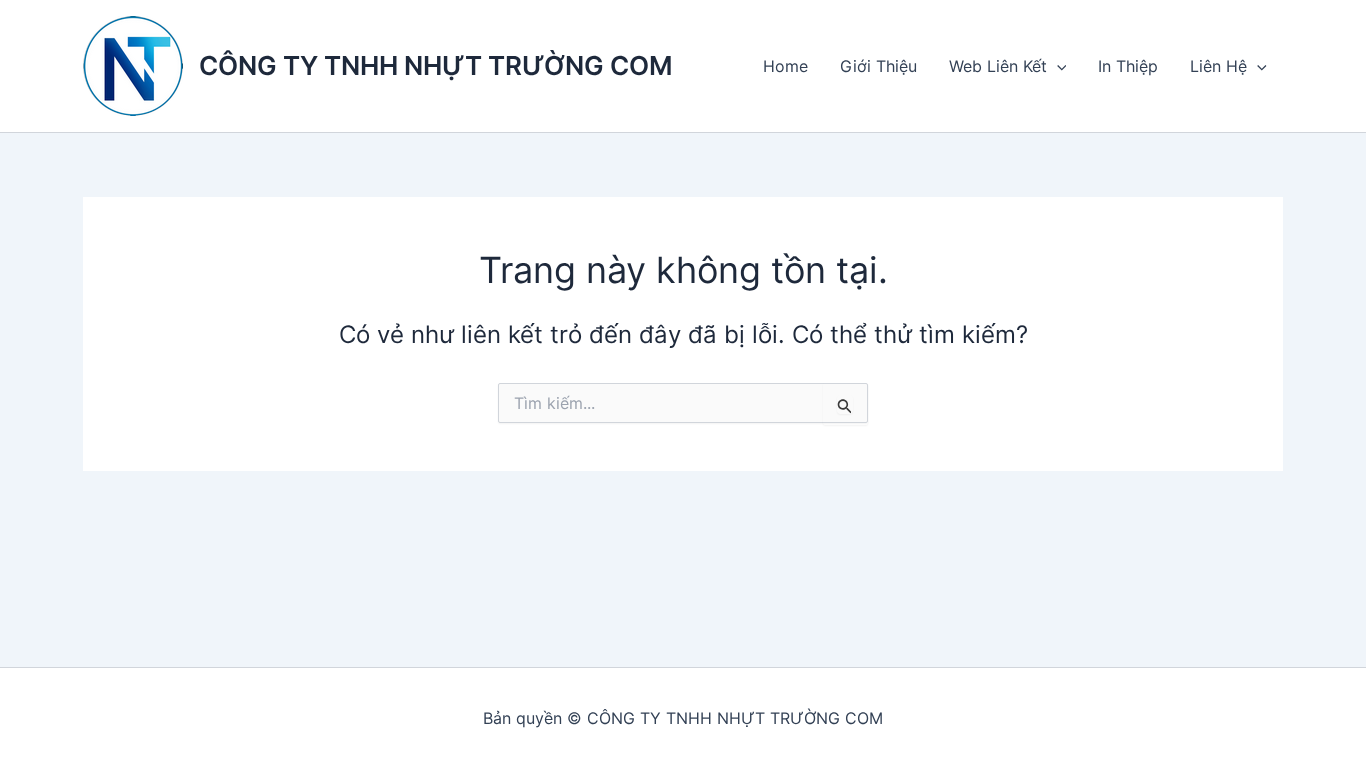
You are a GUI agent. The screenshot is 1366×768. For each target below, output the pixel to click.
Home (785, 66)
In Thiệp (1128, 66)
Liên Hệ (1218, 66)
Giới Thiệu (878, 66)
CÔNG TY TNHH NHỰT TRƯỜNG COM (436, 65)
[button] (1057, 66)
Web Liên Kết (998, 66)
